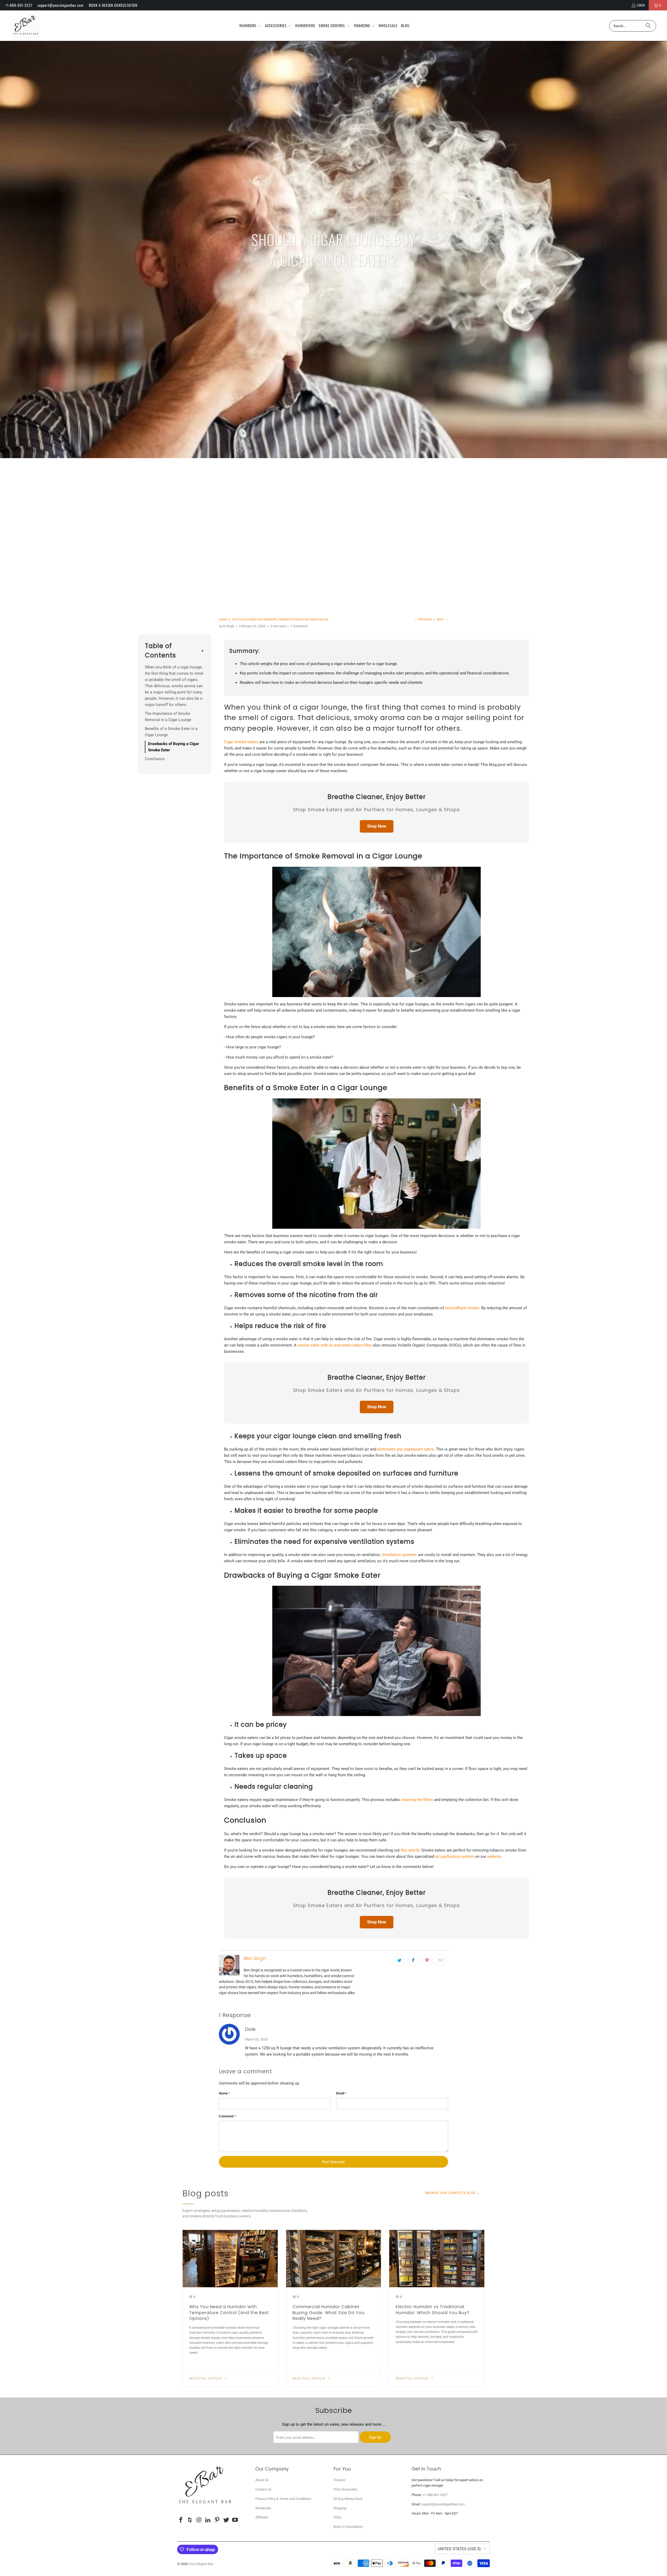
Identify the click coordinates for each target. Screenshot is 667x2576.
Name (224, 2093)
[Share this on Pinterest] (427, 1960)
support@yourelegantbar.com (61, 5)
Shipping (340, 2508)
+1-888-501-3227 (19, 5)
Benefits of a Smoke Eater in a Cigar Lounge (171, 732)
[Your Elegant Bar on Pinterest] (217, 2520)
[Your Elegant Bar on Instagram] (199, 2520)
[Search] (648, 26)
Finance (339, 2480)
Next (441, 620)
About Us (262, 2480)
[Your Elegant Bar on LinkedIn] (208, 2520)
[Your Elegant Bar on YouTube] (235, 2520)
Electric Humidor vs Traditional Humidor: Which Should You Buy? (433, 2310)
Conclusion (155, 759)
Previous (425, 620)
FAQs (337, 2517)
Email (341, 2093)
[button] (251, 26)
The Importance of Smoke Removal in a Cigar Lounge (169, 717)
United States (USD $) (459, 2549)
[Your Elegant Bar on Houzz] (190, 2520)
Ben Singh (255, 1958)
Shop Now (377, 826)
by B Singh (227, 626)
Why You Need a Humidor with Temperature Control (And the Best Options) (229, 2313)
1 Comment (299, 626)
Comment (227, 2116)
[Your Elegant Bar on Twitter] (226, 2520)
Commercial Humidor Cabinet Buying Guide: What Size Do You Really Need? (329, 2313)
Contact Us (263, 2489)
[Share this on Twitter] (399, 1960)
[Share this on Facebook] (413, 1960)
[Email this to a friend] (441, 1960)
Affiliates (262, 2517)
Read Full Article (206, 2378)
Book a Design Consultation (113, 5)
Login (641, 5)
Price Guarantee (345, 2489)
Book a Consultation (348, 2527)
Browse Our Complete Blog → (453, 2193)
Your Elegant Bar (201, 2564)
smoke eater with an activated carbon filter (335, 1345)
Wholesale (263, 2508)
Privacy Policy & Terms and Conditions (283, 2499)
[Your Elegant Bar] (25, 26)
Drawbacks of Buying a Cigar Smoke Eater (174, 747)
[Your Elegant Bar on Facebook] (181, 2520)
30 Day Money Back (348, 2499)
